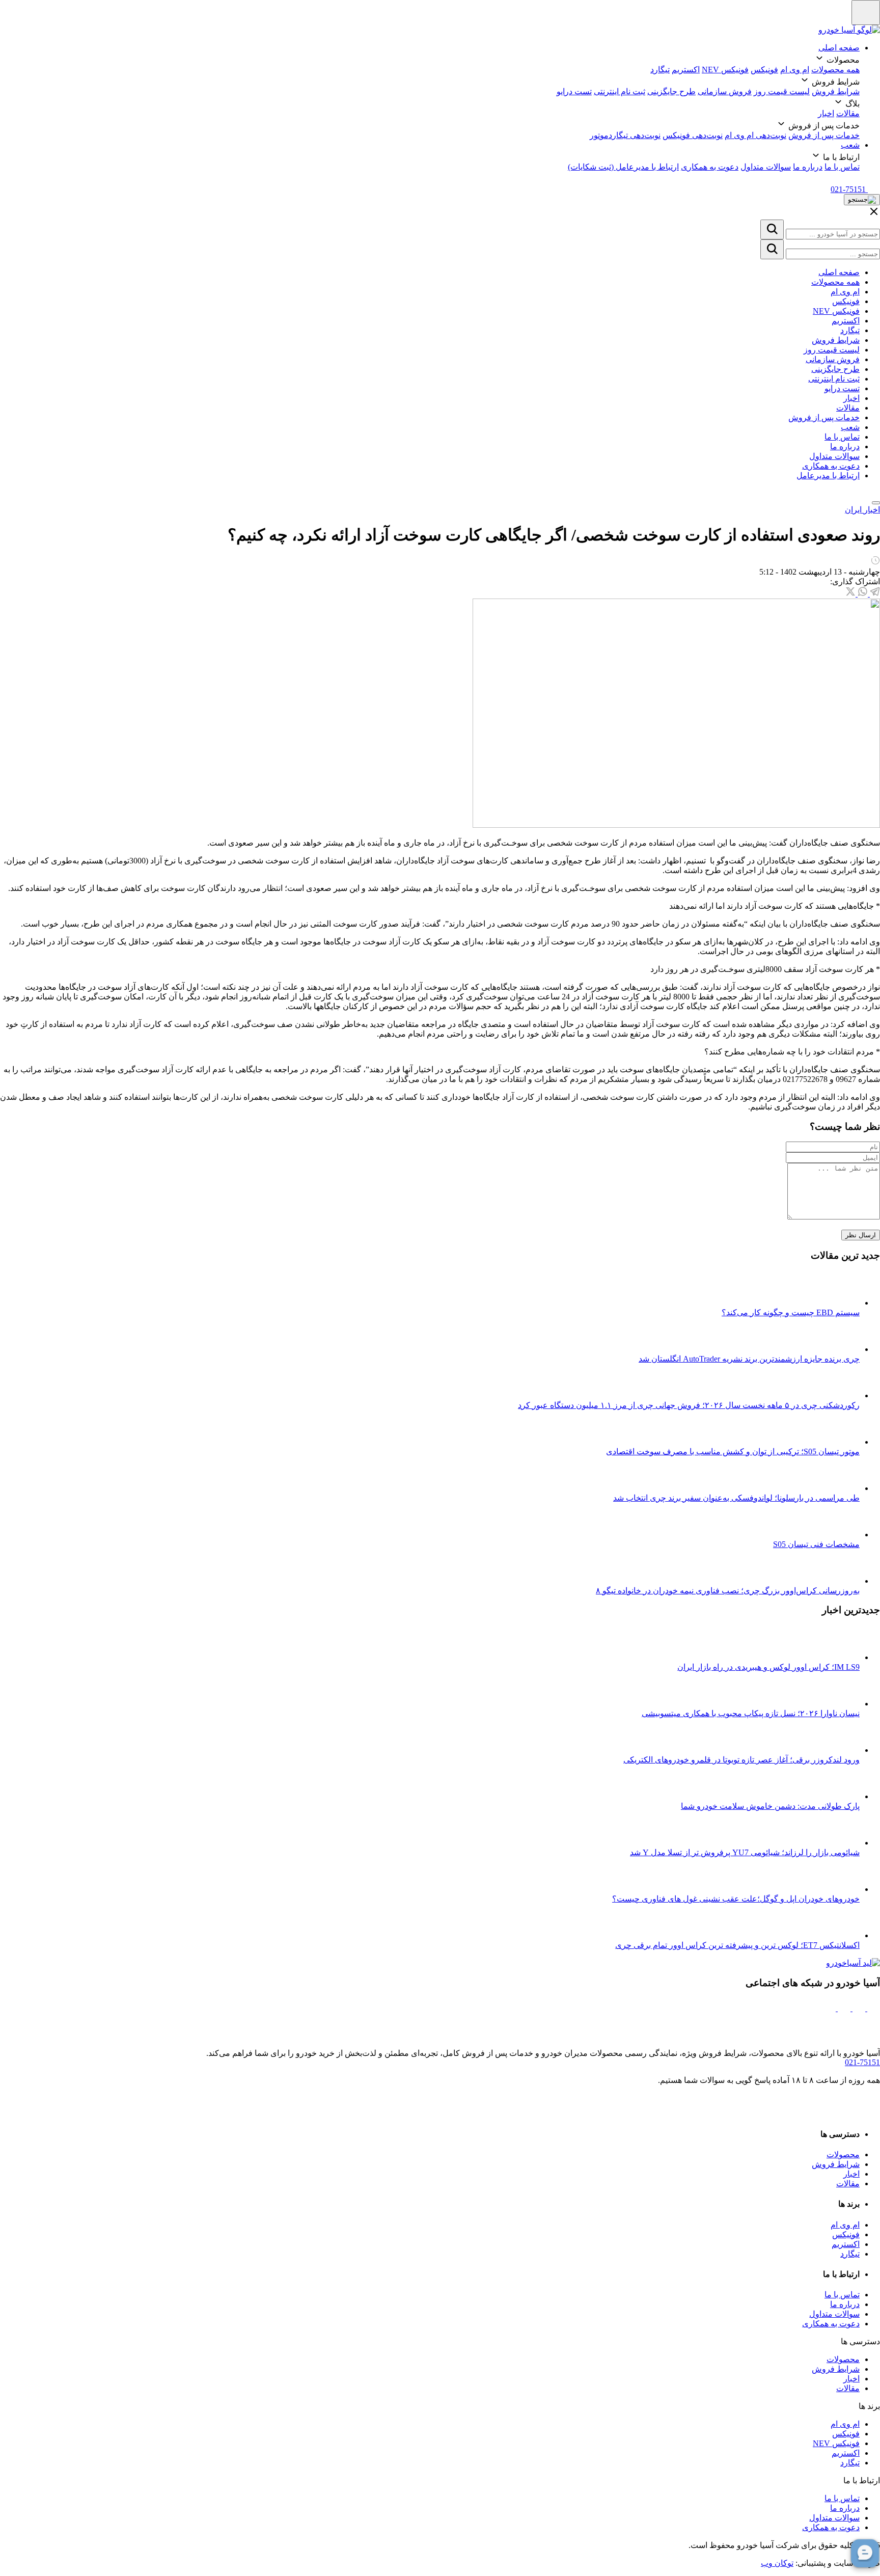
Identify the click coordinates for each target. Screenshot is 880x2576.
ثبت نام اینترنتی (620, 91)
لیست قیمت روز (782, 91)
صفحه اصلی (839, 48)
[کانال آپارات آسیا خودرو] (843, 2008)
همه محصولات (835, 70)
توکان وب (777, 2563)
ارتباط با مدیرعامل (828, 476)
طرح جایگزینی (671, 91)
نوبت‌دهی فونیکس (693, 135)
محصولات (843, 2154)
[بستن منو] (876, 503)
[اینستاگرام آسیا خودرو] (873, 2008)
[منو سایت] (866, 12)
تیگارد (660, 70)
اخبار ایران (862, 510)
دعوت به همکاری (710, 167)
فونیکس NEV (725, 70)
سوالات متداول (766, 167)
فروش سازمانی (725, 91)
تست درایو (574, 91)
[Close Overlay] (874, 215)
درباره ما (808, 167)
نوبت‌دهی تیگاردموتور (625, 135)
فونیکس (764, 70)
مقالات (848, 113)
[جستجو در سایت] (772, 229)
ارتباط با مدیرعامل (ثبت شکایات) (623, 167)
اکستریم (686, 70)
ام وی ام (795, 70)
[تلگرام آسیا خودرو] (858, 2008)
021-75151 (862, 2062)
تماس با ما (842, 167)
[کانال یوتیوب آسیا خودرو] (829, 2008)
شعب (850, 145)
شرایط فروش (836, 91)
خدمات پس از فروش (824, 135)
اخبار (826, 113)
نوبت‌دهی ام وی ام (755, 135)
